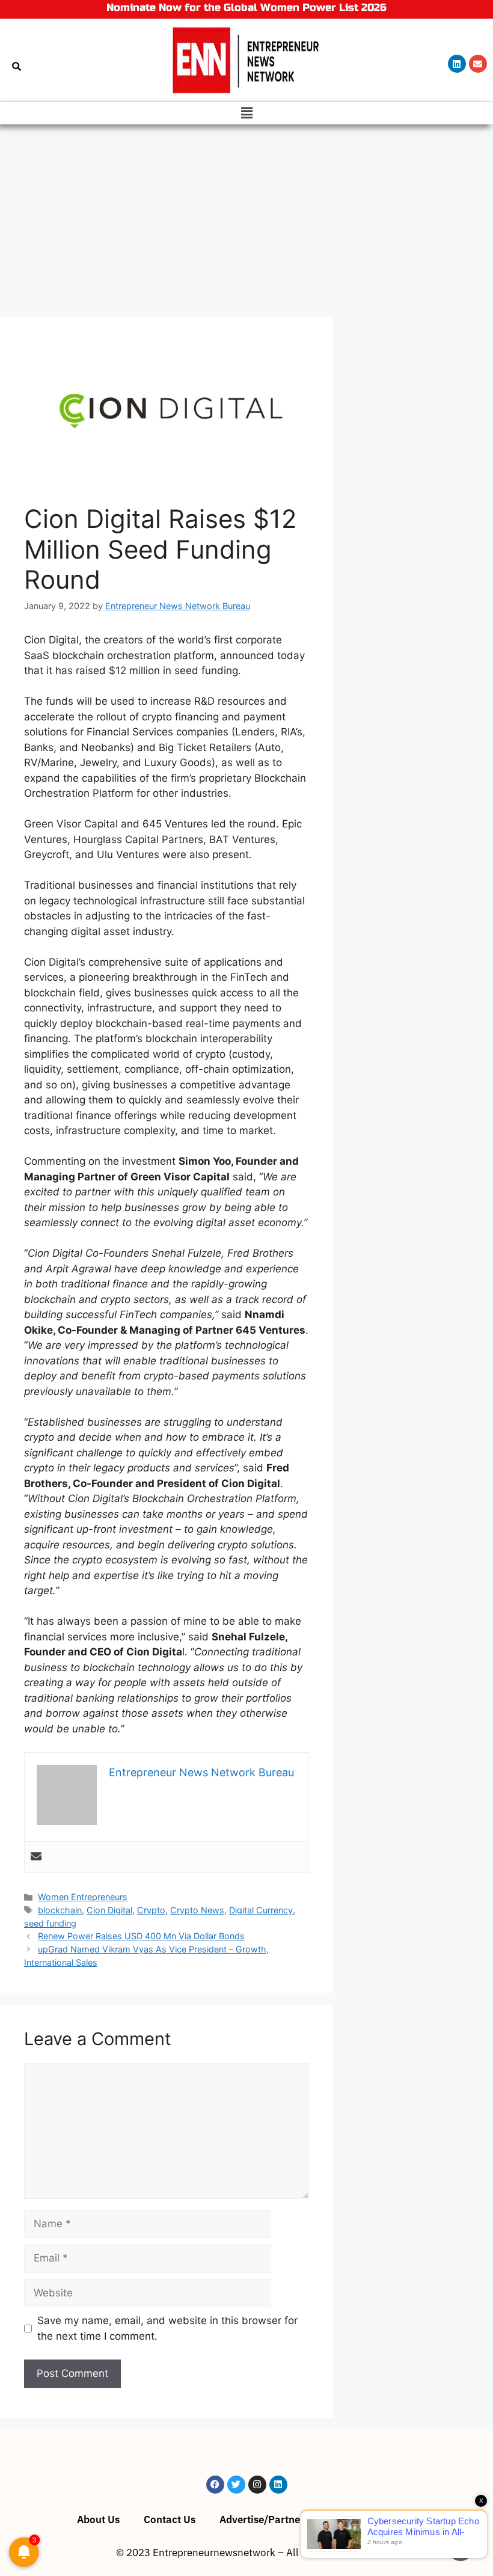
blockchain (60, 1910)
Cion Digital (109, 1910)
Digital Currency (261, 1910)
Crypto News (197, 1910)
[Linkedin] (457, 64)
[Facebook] (215, 2485)
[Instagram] (257, 2485)
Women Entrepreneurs (83, 1897)
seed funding (50, 1923)
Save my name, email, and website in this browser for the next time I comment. (167, 2328)
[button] (246, 113)
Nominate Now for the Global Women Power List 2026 (246, 8)
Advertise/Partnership (272, 2519)
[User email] (36, 1857)
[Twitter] (236, 2485)
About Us (98, 2519)
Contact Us (170, 2519)
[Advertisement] (246, 215)
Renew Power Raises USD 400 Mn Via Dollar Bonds (141, 1936)
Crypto (151, 1910)
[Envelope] (478, 64)
